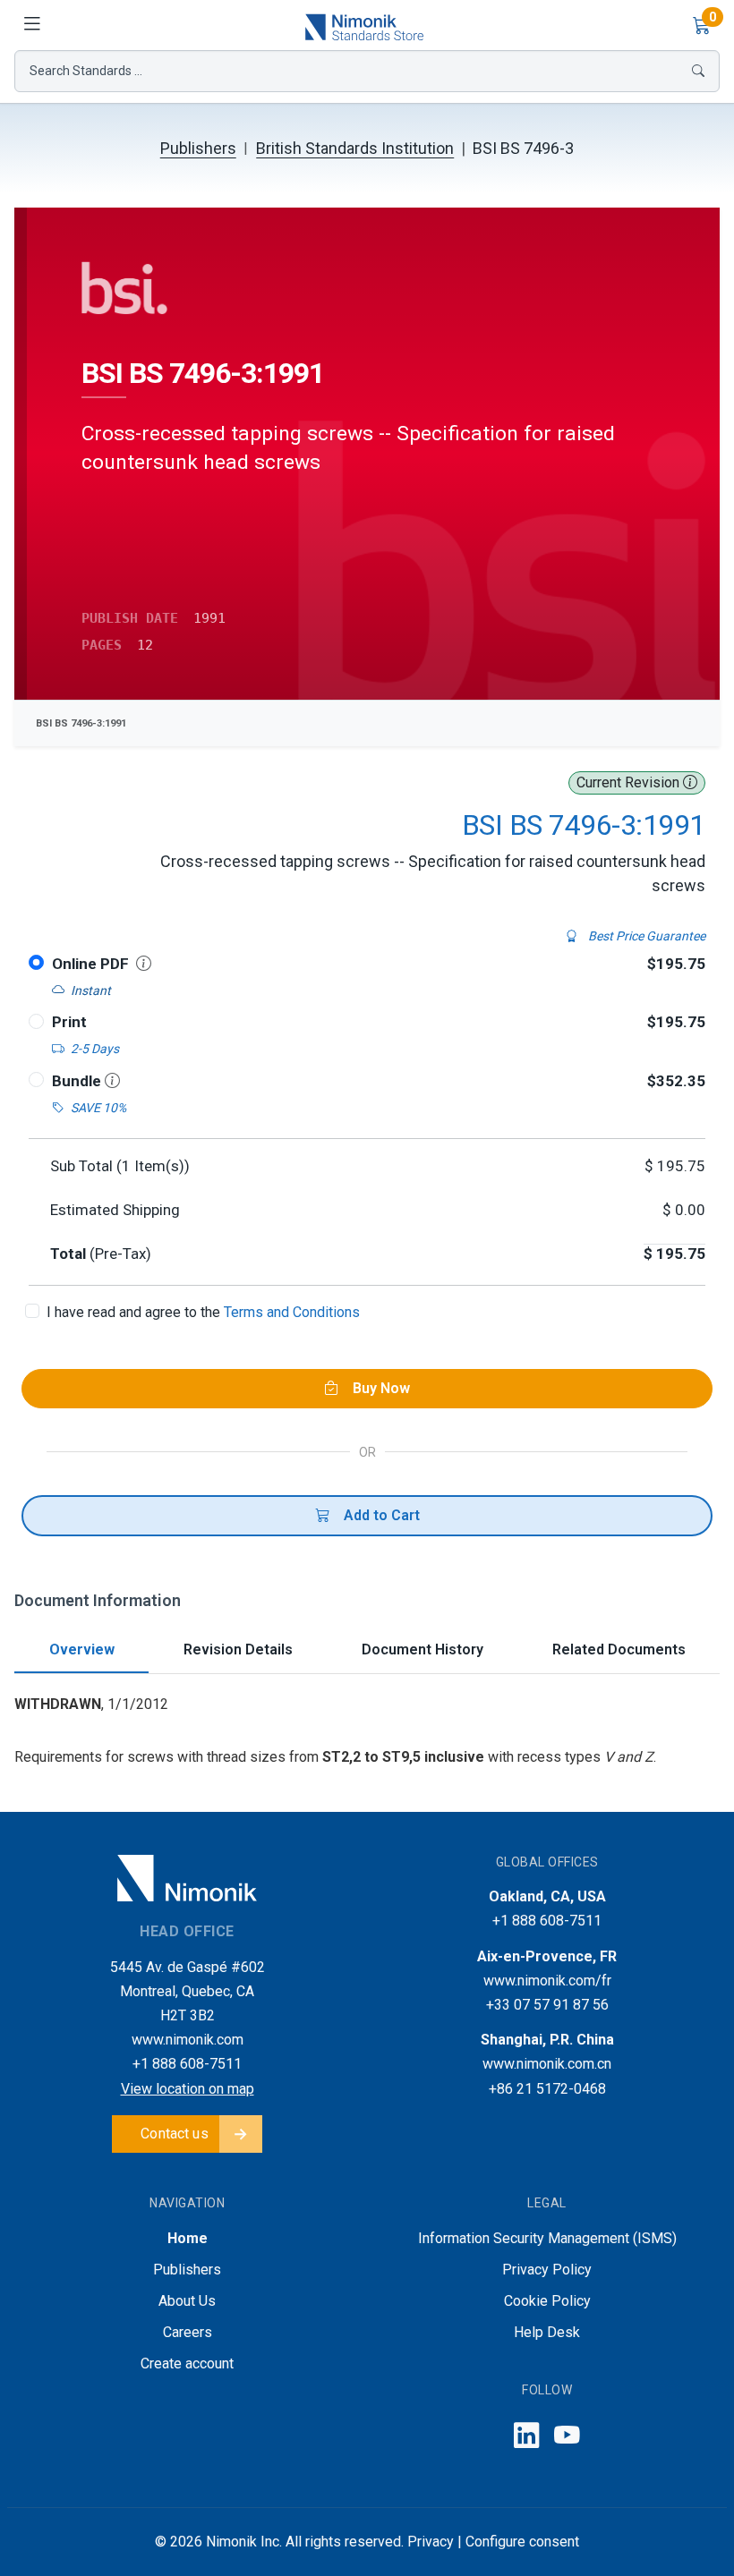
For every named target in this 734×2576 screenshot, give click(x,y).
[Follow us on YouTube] (567, 2436)
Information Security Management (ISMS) (547, 2238)
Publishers (198, 148)
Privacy (431, 2542)
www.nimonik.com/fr (547, 1981)
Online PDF (90, 964)
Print (69, 1022)
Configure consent (522, 2542)
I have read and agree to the (203, 1312)
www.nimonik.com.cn (547, 2064)
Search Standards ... (86, 71)
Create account (187, 2363)
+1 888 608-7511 (187, 2064)
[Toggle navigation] (32, 25)
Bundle (78, 1081)
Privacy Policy (547, 2270)
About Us (187, 2301)
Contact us (175, 2134)
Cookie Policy (547, 2301)
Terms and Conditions (292, 1312)
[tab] (81, 1651)
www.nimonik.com (188, 2040)
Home (188, 2238)
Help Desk (547, 2332)
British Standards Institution (355, 148)
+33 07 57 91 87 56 (547, 2005)
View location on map (188, 2089)
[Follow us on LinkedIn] (527, 2436)
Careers (188, 2332)
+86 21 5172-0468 (547, 2089)
